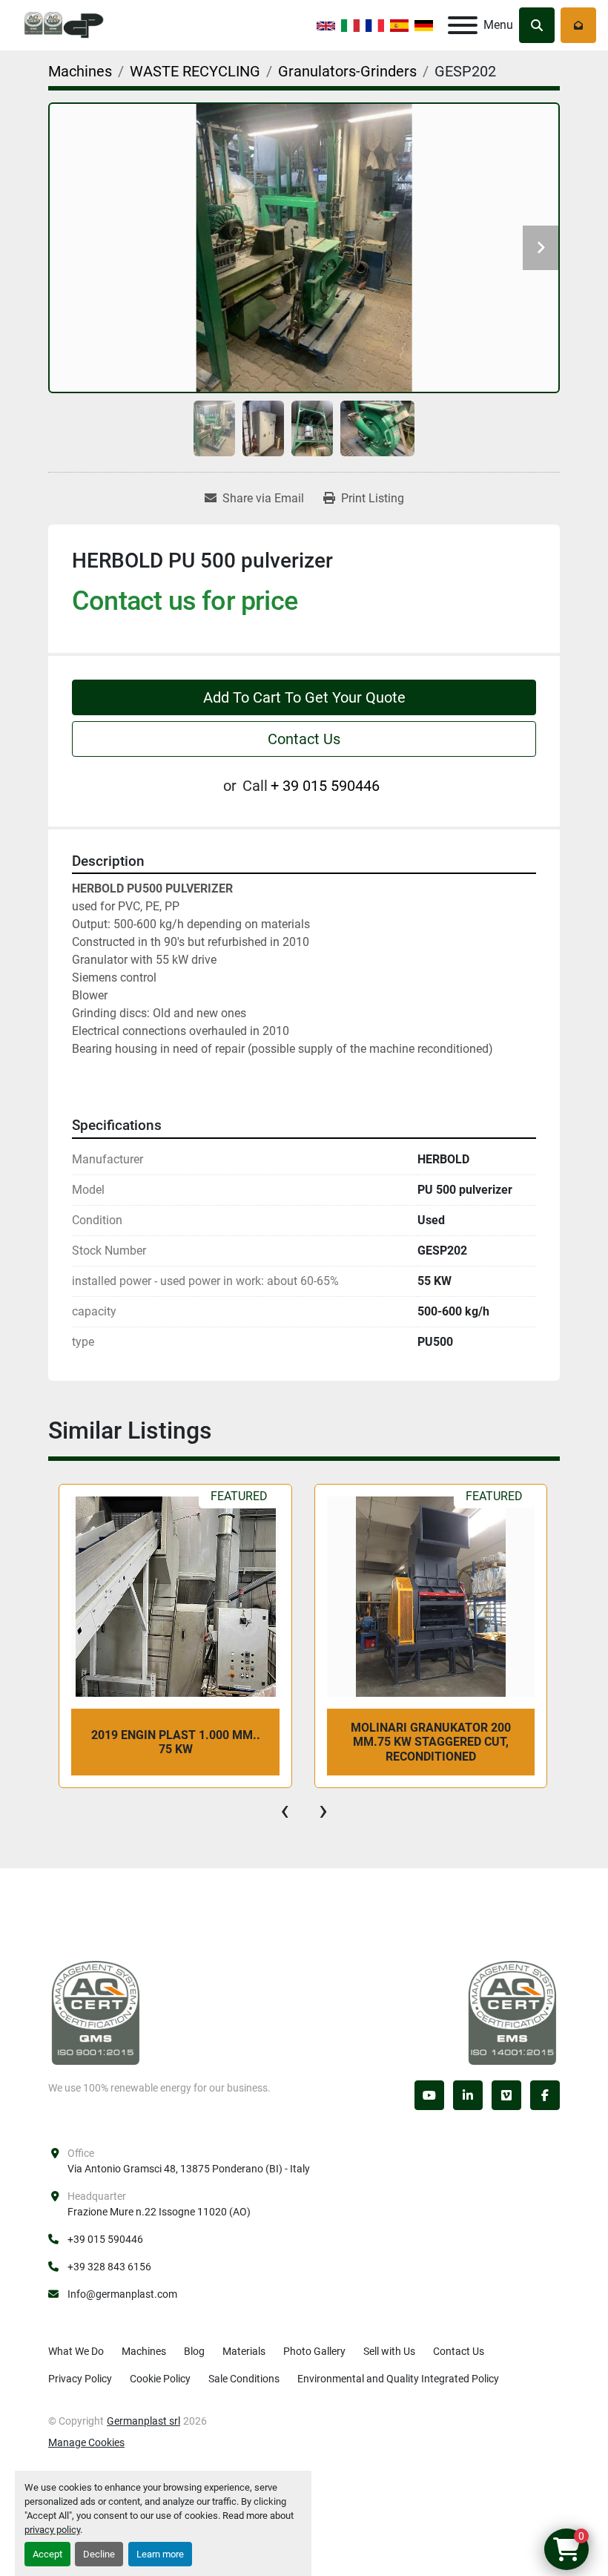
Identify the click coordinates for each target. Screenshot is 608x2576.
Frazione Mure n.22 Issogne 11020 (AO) (159, 2212)
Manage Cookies (86, 2442)
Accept (47, 2554)
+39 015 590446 (105, 2239)
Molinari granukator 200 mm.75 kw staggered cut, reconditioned (175, 1742)
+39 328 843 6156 (109, 2267)
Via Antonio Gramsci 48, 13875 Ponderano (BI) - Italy (189, 2169)
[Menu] (463, 25)
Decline (99, 2554)
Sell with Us (389, 2351)
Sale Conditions (244, 2379)
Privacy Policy (80, 2379)
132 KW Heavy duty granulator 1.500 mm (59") (431, 1742)
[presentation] (285, 1810)
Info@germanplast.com (122, 2294)
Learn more (160, 2554)
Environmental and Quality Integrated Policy (398, 2379)
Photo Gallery (314, 2351)
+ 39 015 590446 (325, 786)
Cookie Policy (160, 2379)
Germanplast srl (143, 2421)
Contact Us (304, 739)
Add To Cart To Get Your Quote (304, 697)
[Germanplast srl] (96, 2012)
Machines (144, 2351)
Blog (194, 2351)
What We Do (76, 2351)
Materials (244, 2351)
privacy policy (52, 2530)
